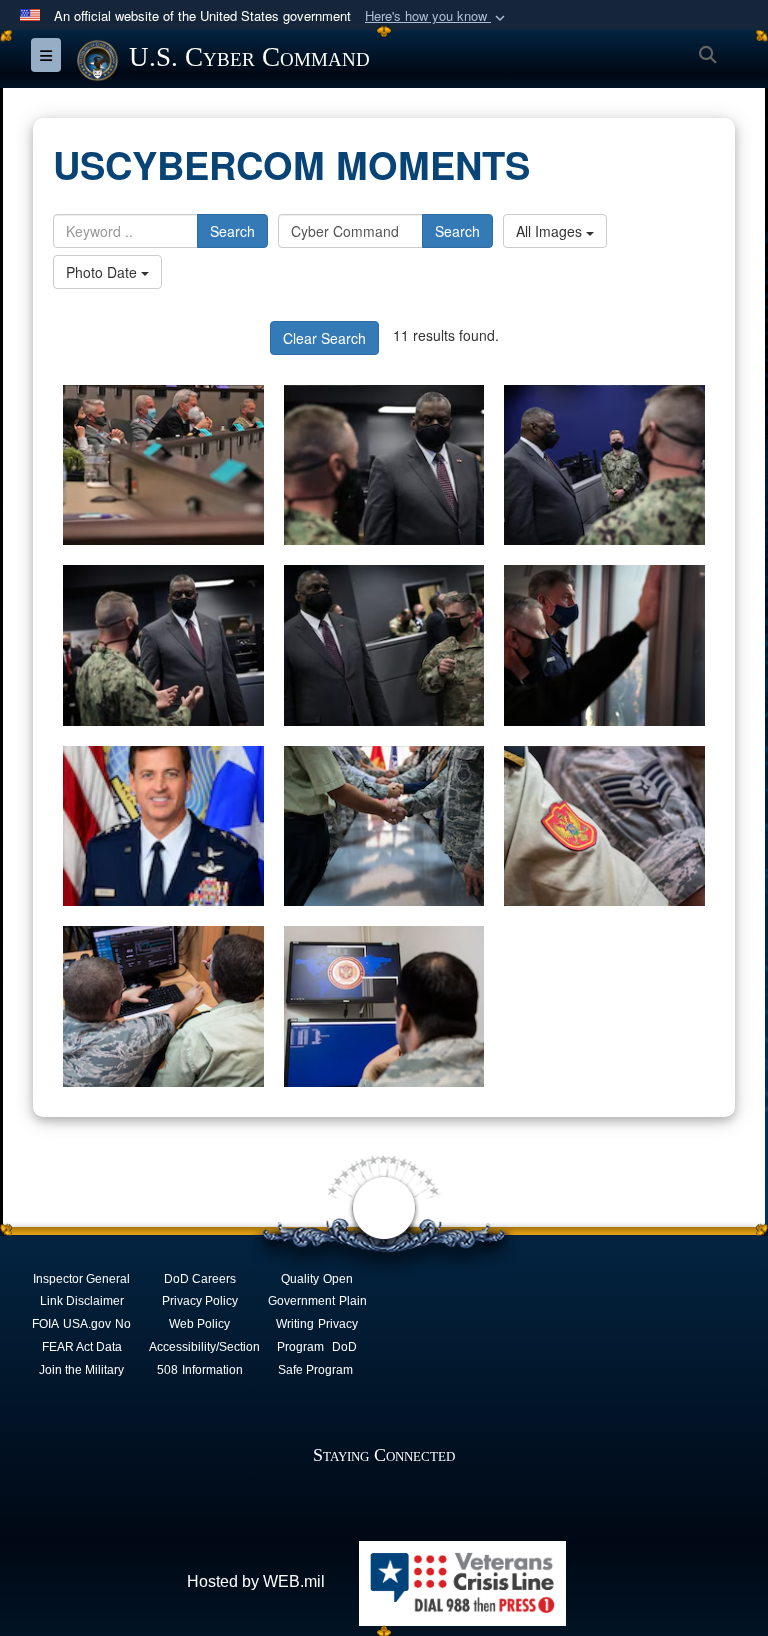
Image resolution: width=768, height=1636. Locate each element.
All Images (551, 231)
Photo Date (103, 272)
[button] (437, 16)
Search (232, 231)
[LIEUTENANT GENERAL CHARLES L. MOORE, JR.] (163, 826)
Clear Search (324, 338)
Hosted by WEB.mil (256, 1581)
